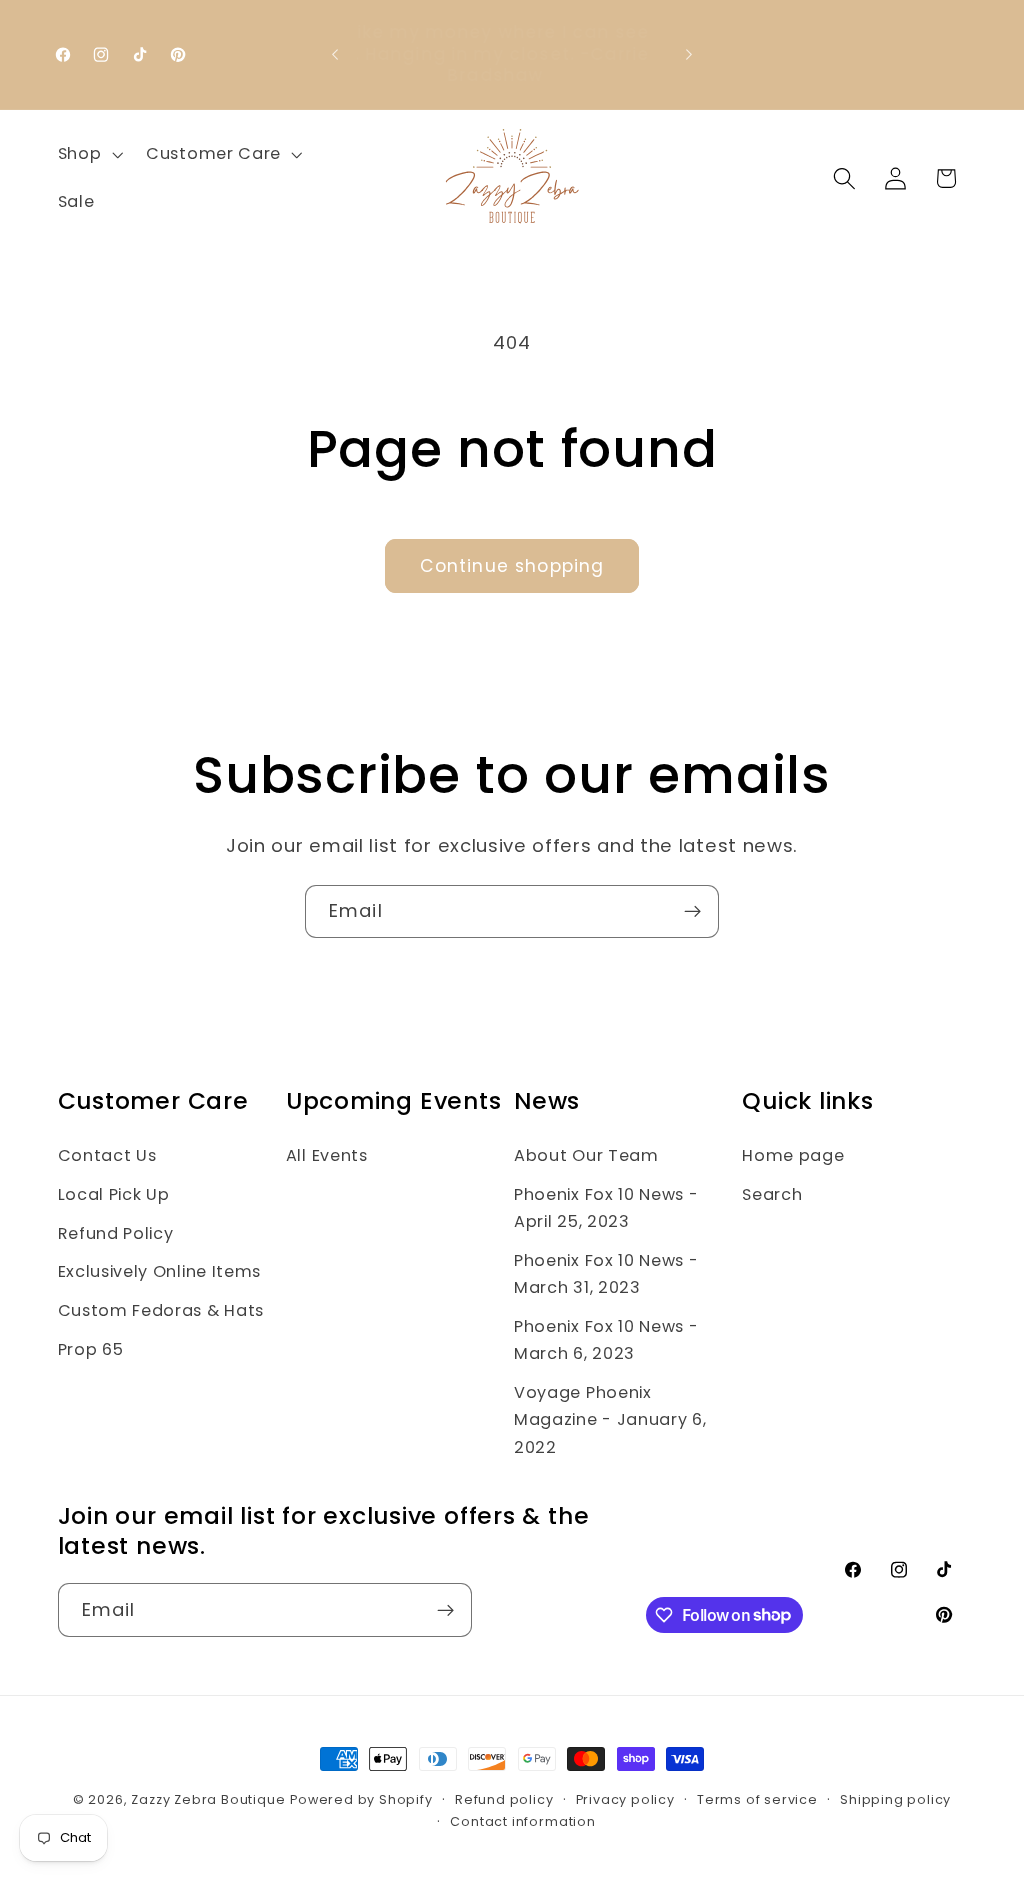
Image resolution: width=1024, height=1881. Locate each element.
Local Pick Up (114, 1194)
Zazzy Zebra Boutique (208, 1799)
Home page (793, 1155)
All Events (327, 1155)
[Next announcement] (689, 54)
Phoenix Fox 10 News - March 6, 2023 (606, 1340)
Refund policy (504, 1799)
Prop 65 (91, 1349)
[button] (88, 154)
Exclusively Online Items (160, 1271)
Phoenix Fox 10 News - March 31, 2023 (606, 1274)
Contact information (522, 1821)
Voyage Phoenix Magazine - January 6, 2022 (610, 1420)
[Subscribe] (692, 912)
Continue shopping (512, 566)
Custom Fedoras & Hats (161, 1310)
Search (772, 1194)
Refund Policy (116, 1233)
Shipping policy (895, 1799)
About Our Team (586, 1155)
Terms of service (757, 1799)
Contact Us (107, 1155)
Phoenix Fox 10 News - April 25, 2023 (606, 1208)
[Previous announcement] (335, 54)
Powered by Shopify (361, 1799)
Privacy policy (625, 1799)
